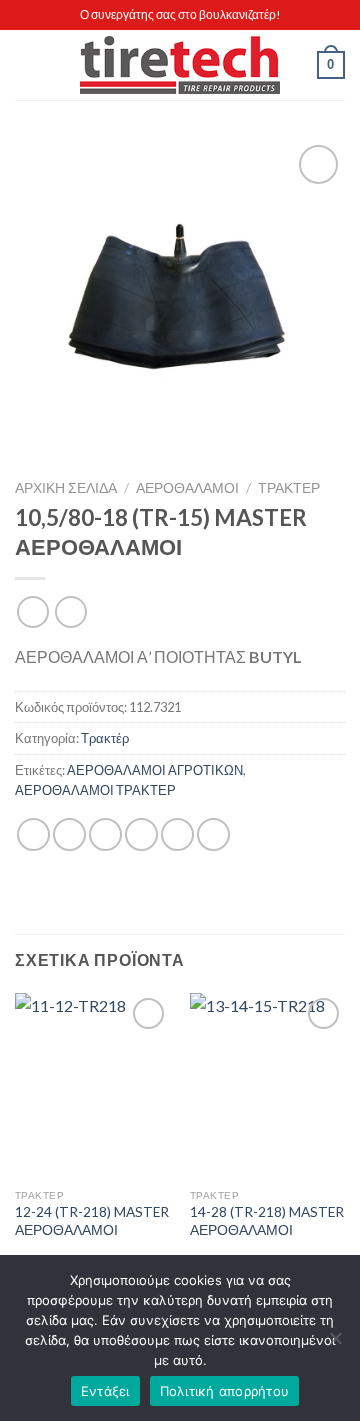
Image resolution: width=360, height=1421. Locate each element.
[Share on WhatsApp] (33, 834)
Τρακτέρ (289, 488)
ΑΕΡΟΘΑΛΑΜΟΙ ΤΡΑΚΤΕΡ (95, 790)
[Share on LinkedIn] (213, 834)
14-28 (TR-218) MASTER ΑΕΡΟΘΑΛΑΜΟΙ (267, 1221)
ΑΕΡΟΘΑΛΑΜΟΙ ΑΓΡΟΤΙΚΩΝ (155, 770)
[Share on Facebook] (69, 834)
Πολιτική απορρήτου (225, 1391)
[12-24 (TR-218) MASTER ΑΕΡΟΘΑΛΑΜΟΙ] (92, 1086)
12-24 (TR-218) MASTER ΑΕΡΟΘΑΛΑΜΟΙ (92, 1221)
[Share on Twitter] (105, 834)
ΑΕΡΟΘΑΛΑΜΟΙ (187, 488)
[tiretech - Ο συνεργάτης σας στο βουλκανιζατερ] (180, 65)
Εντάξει (105, 1391)
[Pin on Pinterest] (177, 834)
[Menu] (27, 64)
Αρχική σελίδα (66, 488)
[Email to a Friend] (141, 834)
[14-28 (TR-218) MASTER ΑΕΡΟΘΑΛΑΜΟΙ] (267, 1086)
